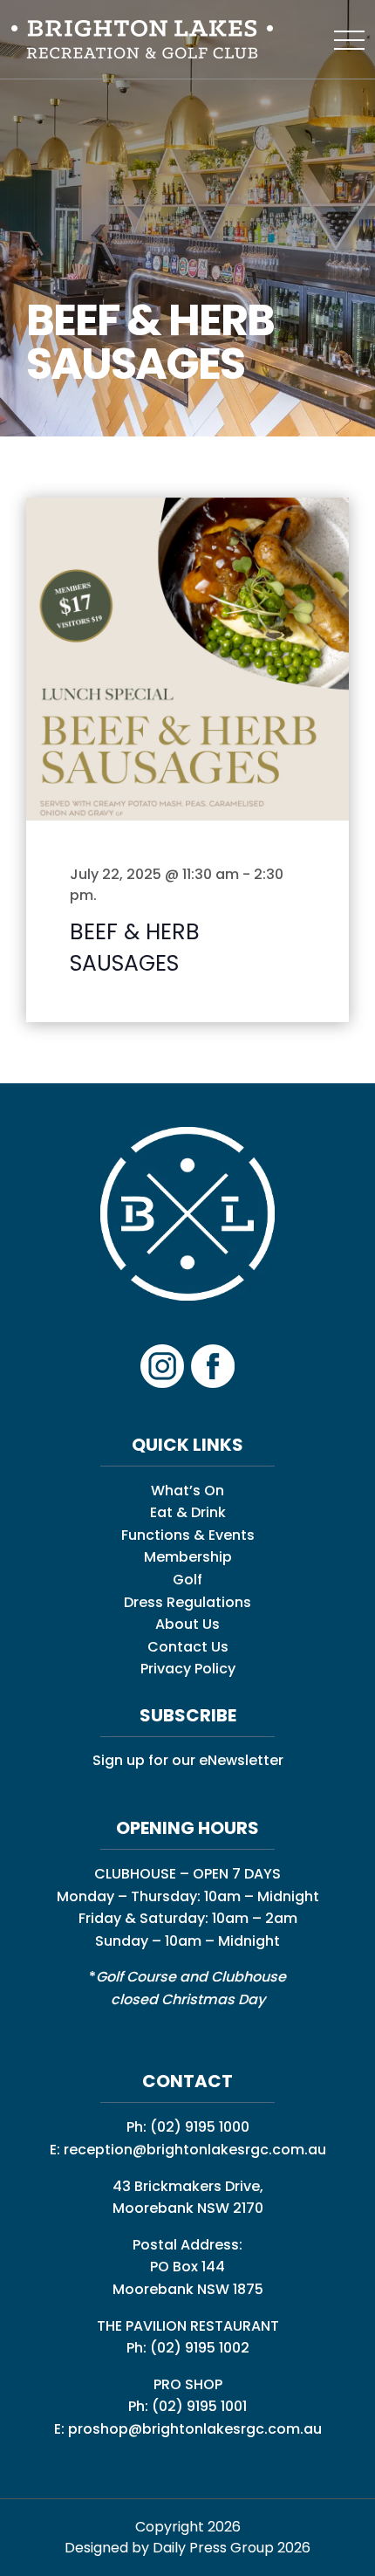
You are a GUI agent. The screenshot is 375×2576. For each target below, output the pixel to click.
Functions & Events (188, 1535)
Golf (187, 1580)
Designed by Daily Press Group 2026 (187, 2548)
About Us (187, 1624)
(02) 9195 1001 (199, 2406)
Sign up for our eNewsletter (188, 1760)
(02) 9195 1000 (200, 2127)
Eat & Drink (188, 1512)
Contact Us (188, 1647)
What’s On (187, 1491)
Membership (188, 1557)
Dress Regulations (187, 1602)
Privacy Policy (188, 1669)
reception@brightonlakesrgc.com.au (195, 2150)
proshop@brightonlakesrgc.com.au (195, 2429)
